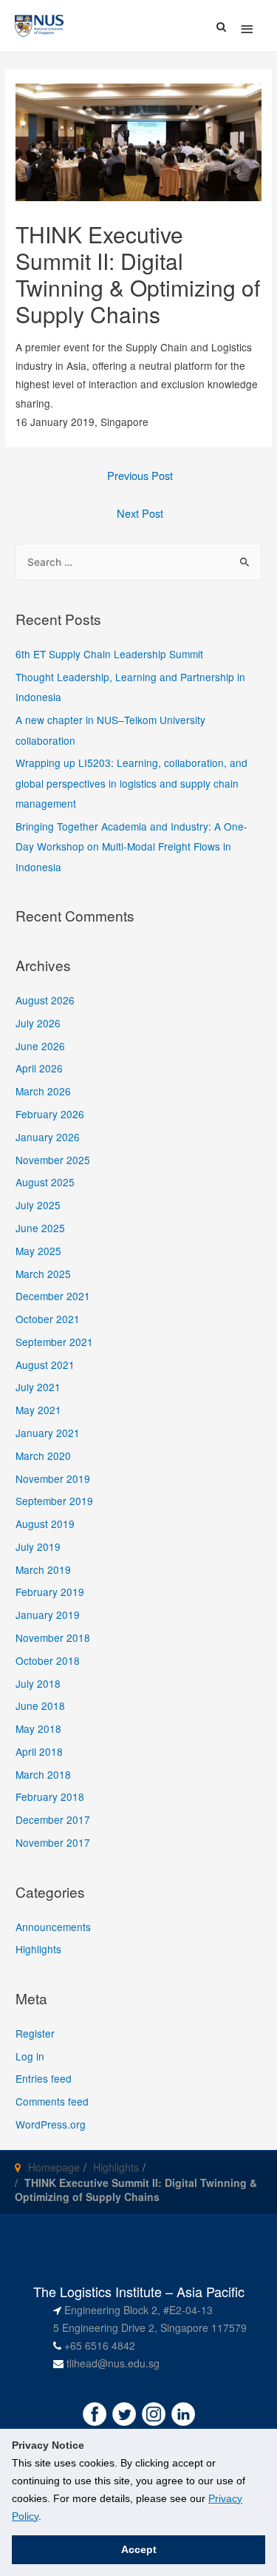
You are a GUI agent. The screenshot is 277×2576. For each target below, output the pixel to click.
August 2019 (45, 1524)
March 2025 (43, 1274)
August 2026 (45, 1000)
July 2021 (38, 1387)
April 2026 (39, 1068)
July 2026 (38, 1023)
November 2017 (53, 1842)
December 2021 (53, 1296)
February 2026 (50, 1114)
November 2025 (53, 1160)
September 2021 (54, 1342)
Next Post (140, 513)
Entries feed (44, 2078)
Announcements (53, 1927)
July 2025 (38, 1205)
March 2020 (43, 1456)
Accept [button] (139, 2549)
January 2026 (48, 1137)
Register (35, 2033)
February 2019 (50, 1592)
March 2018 (43, 1774)
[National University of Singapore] (39, 24)
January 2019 (48, 1615)
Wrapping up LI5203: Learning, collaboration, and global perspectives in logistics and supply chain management (131, 783)
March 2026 (43, 1091)
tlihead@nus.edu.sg (113, 2363)
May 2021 (38, 1410)
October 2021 (48, 1319)
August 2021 (45, 1365)
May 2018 (38, 1728)
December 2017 (53, 1819)
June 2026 (40, 1046)
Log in (30, 2056)
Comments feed (52, 2101)
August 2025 (45, 1182)
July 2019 (38, 1546)
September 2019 (54, 1501)
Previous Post (140, 475)
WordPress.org (51, 2124)
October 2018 (48, 1660)
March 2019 (43, 1569)
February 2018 (50, 1796)
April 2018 (39, 1751)
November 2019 (53, 1478)
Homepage (54, 2167)
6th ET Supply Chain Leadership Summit (109, 654)
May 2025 (38, 1251)
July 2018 (38, 1683)
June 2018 (40, 1705)
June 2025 (40, 1228)
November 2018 (53, 1637)
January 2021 (48, 1433)
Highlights (38, 1949)
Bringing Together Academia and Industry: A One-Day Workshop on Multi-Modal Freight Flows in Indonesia (131, 846)
